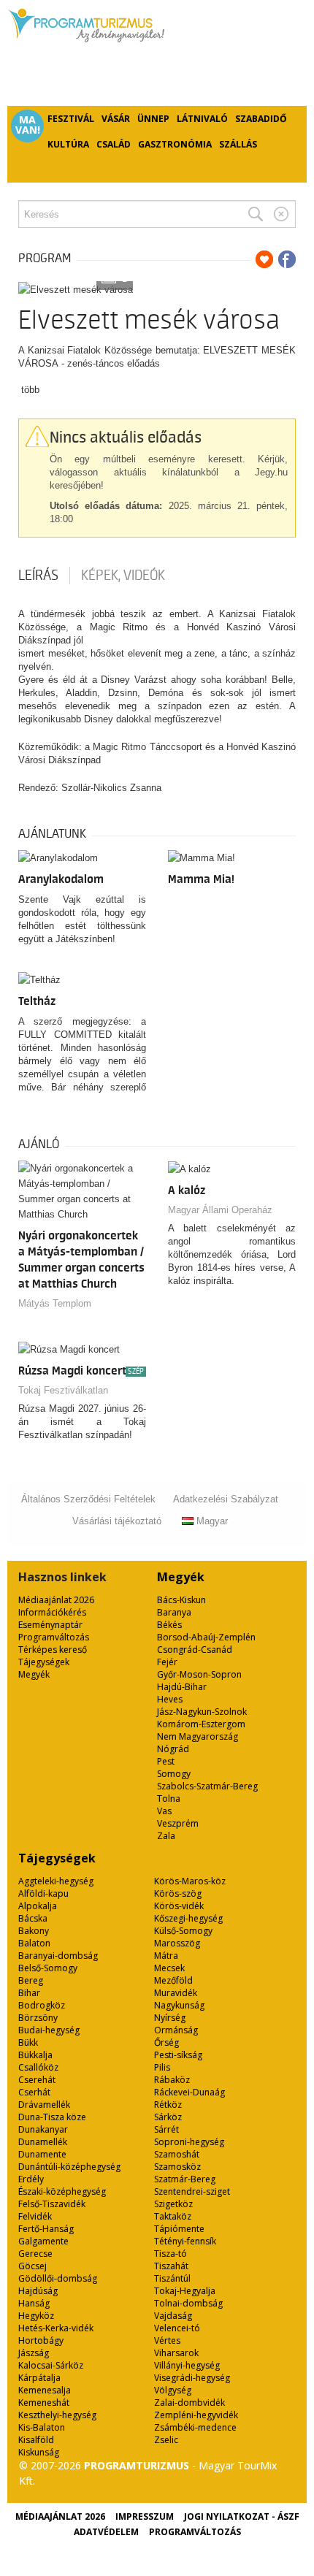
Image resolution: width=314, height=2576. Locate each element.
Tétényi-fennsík (185, 2241)
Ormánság (176, 2030)
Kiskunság (39, 2452)
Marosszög (177, 1943)
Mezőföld (173, 1980)
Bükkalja (35, 2055)
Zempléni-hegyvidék (196, 2415)
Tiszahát (171, 2266)
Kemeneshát (44, 2403)
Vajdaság (173, 2316)
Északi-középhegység (62, 2191)
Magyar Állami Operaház (220, 1210)
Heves (170, 1699)
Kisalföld (36, 2440)
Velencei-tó (177, 2328)
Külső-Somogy (183, 1931)
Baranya (174, 1612)
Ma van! (28, 125)
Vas (164, 1811)
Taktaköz (173, 2216)
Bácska (33, 1918)
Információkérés (52, 1612)
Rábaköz (172, 2080)
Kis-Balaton (42, 2427)
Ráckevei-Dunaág (189, 2092)
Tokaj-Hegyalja (185, 2291)
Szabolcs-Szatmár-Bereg (207, 1786)
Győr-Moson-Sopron (199, 1674)
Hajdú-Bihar (182, 1687)
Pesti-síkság (178, 2055)
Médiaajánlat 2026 (56, 1600)
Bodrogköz (42, 2005)
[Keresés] (256, 214)
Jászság (34, 2353)
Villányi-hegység (187, 2365)
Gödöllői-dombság (58, 2278)
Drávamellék (44, 2105)
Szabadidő (261, 119)
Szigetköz (173, 2204)
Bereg (31, 1980)
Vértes (167, 2340)
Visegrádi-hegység (192, 2378)
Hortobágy (41, 2340)
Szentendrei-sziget (192, 2191)
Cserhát (34, 2092)
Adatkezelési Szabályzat (226, 1499)
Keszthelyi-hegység (57, 2415)
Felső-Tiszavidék (52, 2204)
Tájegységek (44, 1662)
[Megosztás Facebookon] (287, 259)
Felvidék (35, 2216)
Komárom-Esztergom (201, 1724)
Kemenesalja (45, 2390)
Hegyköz (36, 2316)
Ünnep (153, 119)
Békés (169, 1625)
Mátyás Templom (55, 1303)
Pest (166, 1761)
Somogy (174, 1774)
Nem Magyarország (198, 1736)
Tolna (169, 1799)
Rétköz (168, 2105)
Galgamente (43, 2241)
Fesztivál (71, 119)
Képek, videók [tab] (123, 576)
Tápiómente (179, 2229)
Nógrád (173, 1749)
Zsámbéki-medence (195, 2427)
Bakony (34, 1931)
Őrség (166, 2042)
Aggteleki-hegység (56, 1881)
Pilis (162, 2067)
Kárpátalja (39, 2378)
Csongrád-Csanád (195, 1650)
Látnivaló (202, 119)
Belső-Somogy (48, 1968)
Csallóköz (38, 2067)
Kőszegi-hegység (188, 1918)
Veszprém (178, 1823)
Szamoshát (177, 2154)
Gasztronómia (175, 144)
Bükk (28, 2042)
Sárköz (168, 2117)
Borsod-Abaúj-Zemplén (206, 1637)
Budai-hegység (49, 2030)
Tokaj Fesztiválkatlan (63, 1390)
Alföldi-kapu (43, 1893)
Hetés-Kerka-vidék (56, 2328)
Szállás (238, 144)
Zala (166, 1836)
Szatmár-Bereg (185, 2179)
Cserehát (37, 2080)
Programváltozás (54, 1637)
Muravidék (176, 1993)
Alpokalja (38, 1906)
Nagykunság (179, 2005)
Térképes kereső (53, 1650)
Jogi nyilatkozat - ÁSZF (242, 2516)
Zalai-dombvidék (189, 2403)
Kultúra (68, 144)
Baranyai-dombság (58, 1956)
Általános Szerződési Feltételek (88, 1499)
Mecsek (169, 1968)
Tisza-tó (171, 2254)
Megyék (34, 1674)
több (30, 390)
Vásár (116, 119)
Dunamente (42, 2154)
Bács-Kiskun (181, 1600)
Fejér (167, 1662)
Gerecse (35, 2254)
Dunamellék (43, 2142)
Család (114, 144)
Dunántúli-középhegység (69, 2167)
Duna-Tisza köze (52, 2117)
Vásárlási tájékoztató (117, 1521)
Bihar (29, 1993)
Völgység (173, 2390)
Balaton (34, 1943)
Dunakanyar (43, 2129)
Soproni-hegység (189, 2142)
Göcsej (32, 2266)
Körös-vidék (179, 1906)
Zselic (166, 2440)
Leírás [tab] (38, 576)
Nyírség (170, 2018)
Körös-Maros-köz (190, 1881)
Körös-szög (178, 1893)
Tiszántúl (172, 2278)
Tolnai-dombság (188, 2303)
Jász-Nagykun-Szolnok (202, 1712)
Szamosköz (177, 2167)
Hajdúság (38, 2291)
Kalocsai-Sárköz (51, 2365)
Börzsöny (38, 2018)
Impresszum (145, 2516)
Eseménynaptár (50, 1625)
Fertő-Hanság (46, 2229)
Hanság (34, 2303)
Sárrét (166, 2129)
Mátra (166, 1956)
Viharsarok (176, 2353)
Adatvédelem (106, 2532)
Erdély (31, 2179)
